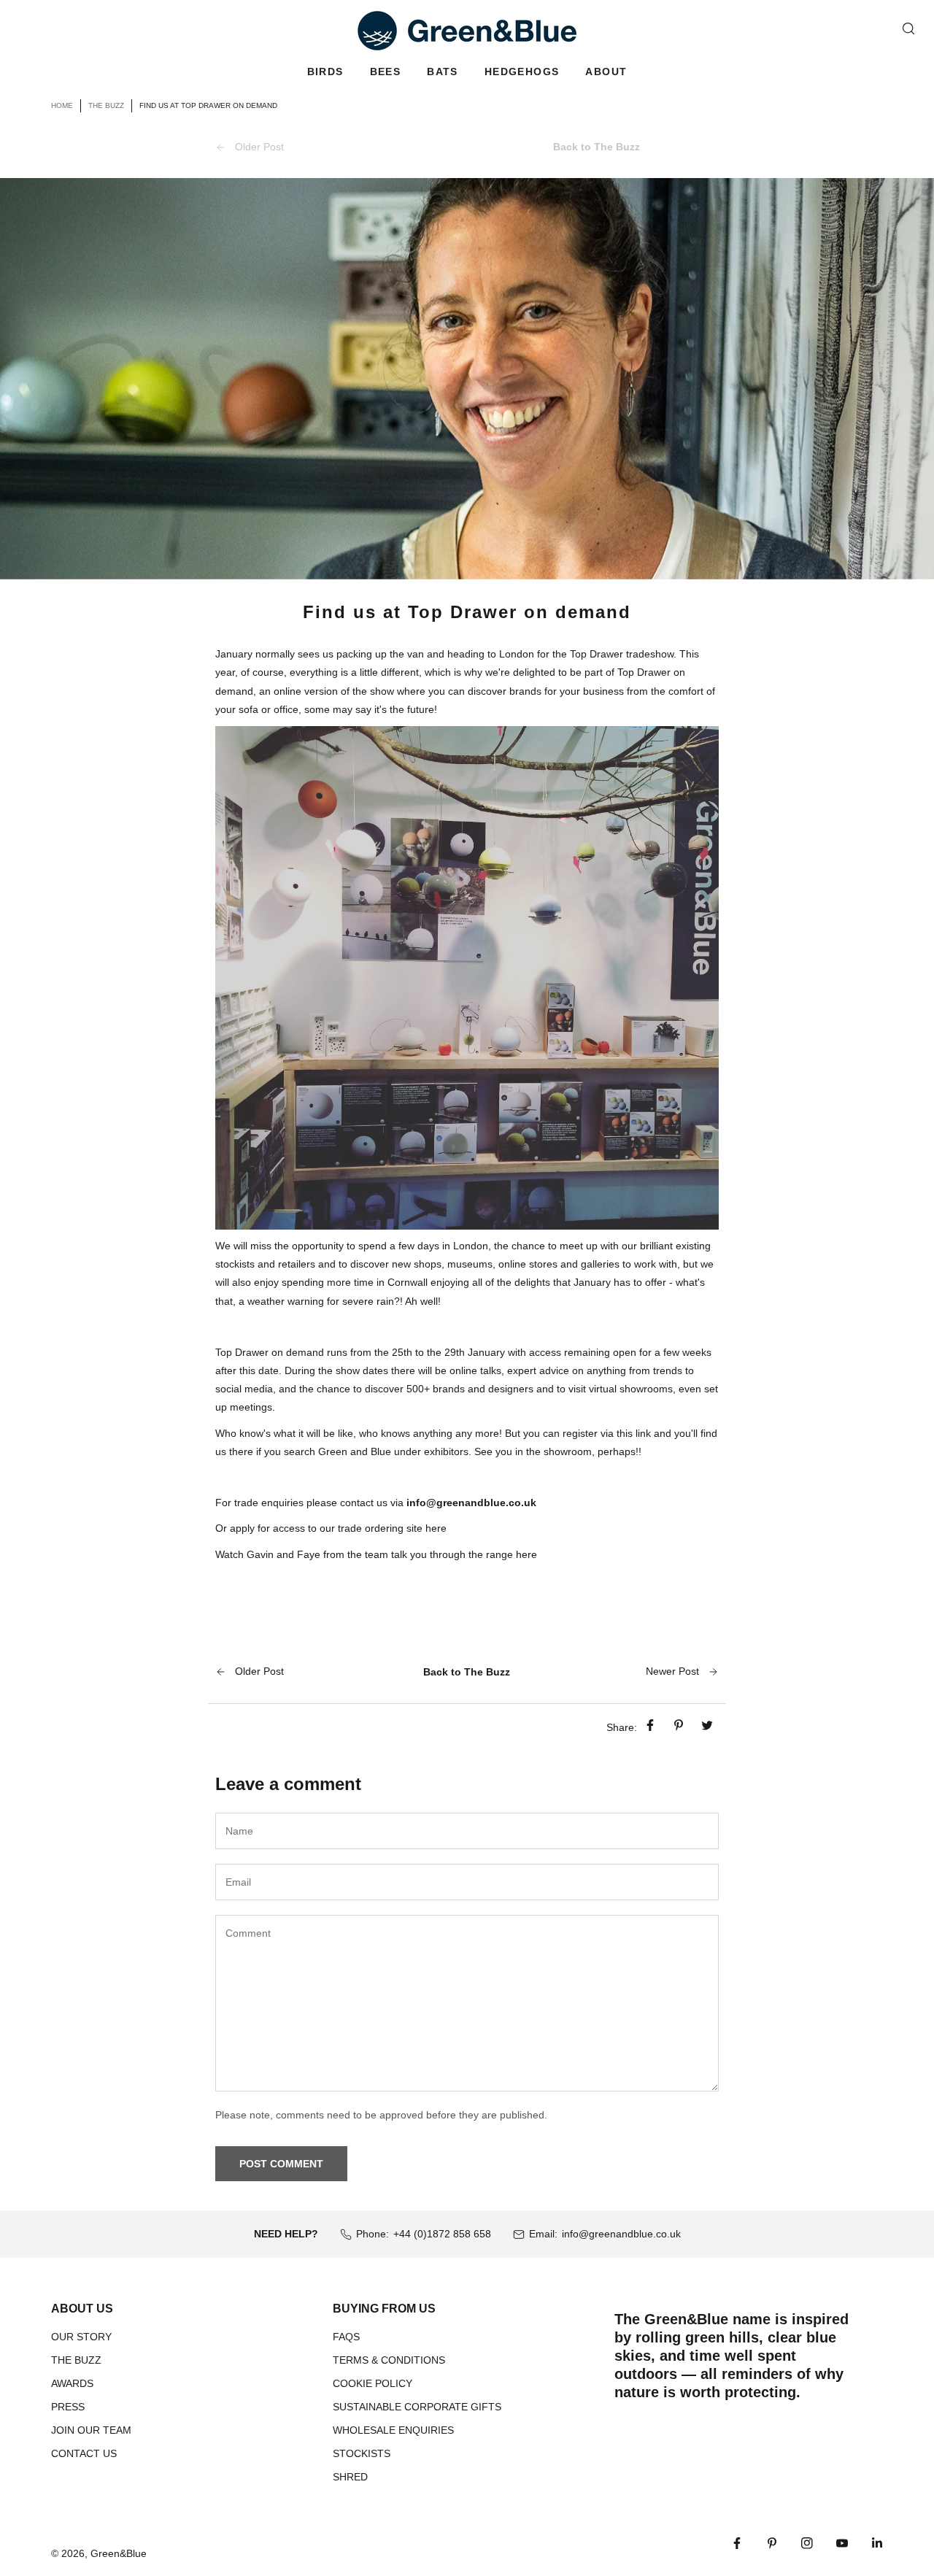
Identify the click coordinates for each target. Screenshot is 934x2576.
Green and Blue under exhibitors (393, 1451)
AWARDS (72, 2383)
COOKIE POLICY (373, 2383)
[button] (325, 72)
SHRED (350, 2477)
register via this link (607, 1433)
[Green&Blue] (467, 31)
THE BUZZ (76, 2360)
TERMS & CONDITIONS (389, 2360)
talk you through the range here (464, 1554)
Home (62, 105)
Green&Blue (119, 2553)
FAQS (346, 2337)
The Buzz (106, 105)
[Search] (908, 28)
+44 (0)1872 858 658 (442, 2234)
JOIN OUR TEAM (91, 2430)
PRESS (68, 2407)
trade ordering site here (394, 1528)
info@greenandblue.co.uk (621, 2234)
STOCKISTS (362, 2453)
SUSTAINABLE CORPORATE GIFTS (417, 2407)
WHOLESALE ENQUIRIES (393, 2430)
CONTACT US (84, 2453)
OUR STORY (81, 2337)
